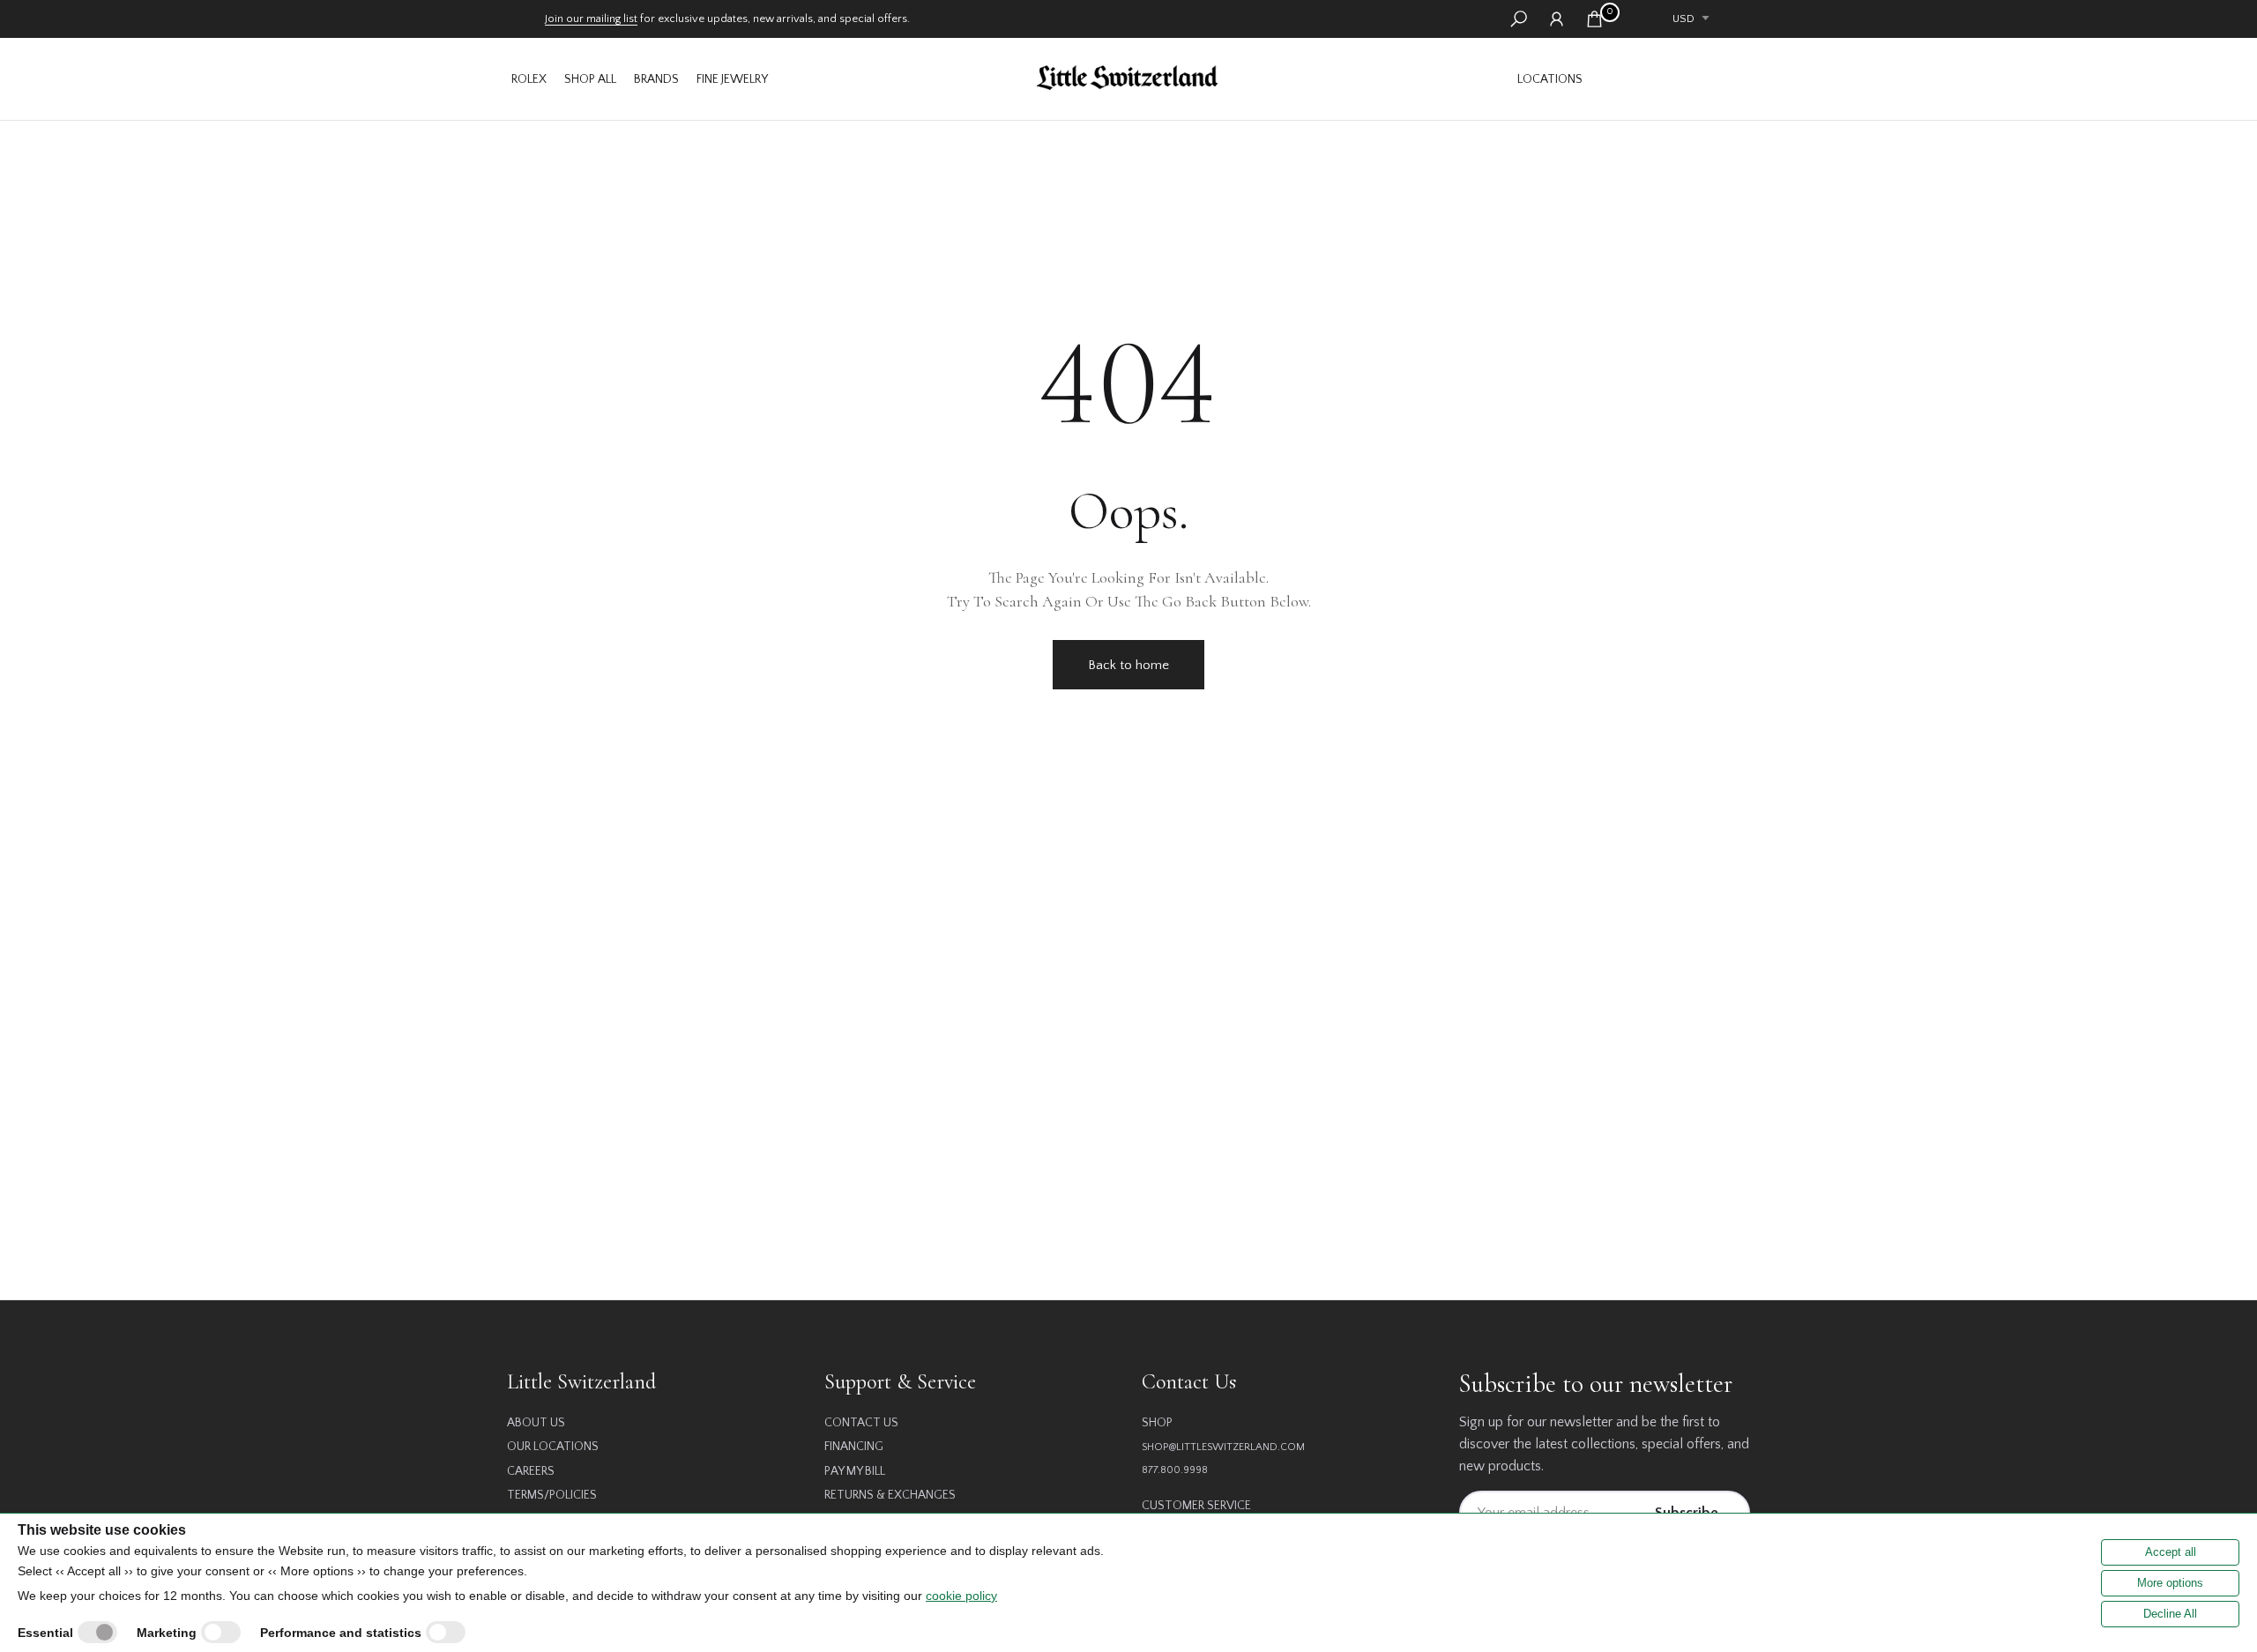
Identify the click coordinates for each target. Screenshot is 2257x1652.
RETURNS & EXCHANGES (890, 1495)
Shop (1157, 1423)
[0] (1594, 19)
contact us (861, 1423)
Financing (854, 1447)
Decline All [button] (2170, 1614)
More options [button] (2170, 1583)
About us (536, 1423)
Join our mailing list (591, 19)
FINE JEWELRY (732, 79)
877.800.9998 (1175, 1470)
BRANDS (656, 79)
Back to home (1128, 665)
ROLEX (529, 79)
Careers (531, 1471)
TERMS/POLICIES (552, 1495)
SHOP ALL (590, 79)
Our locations (553, 1447)
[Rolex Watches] (1671, 79)
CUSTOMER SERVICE (1196, 1506)
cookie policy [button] (961, 1596)
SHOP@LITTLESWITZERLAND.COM (1223, 1447)
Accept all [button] (2171, 1552)
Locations (1550, 79)
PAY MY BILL (855, 1471)
